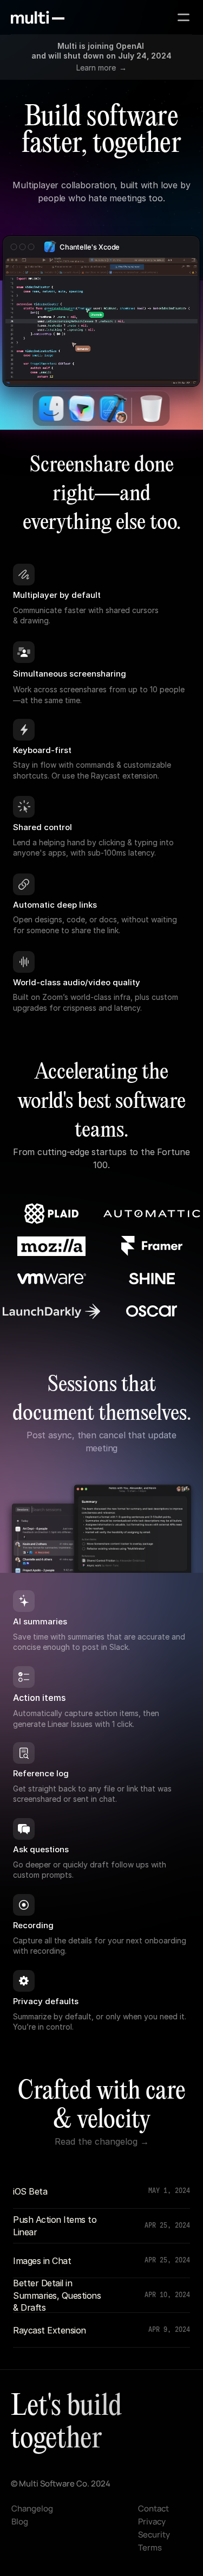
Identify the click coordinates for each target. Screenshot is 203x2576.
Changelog (32, 2508)
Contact (153, 2508)
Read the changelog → (102, 2141)
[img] (38, 17)
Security (154, 2534)
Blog (20, 2521)
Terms (150, 2548)
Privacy (152, 2521)
